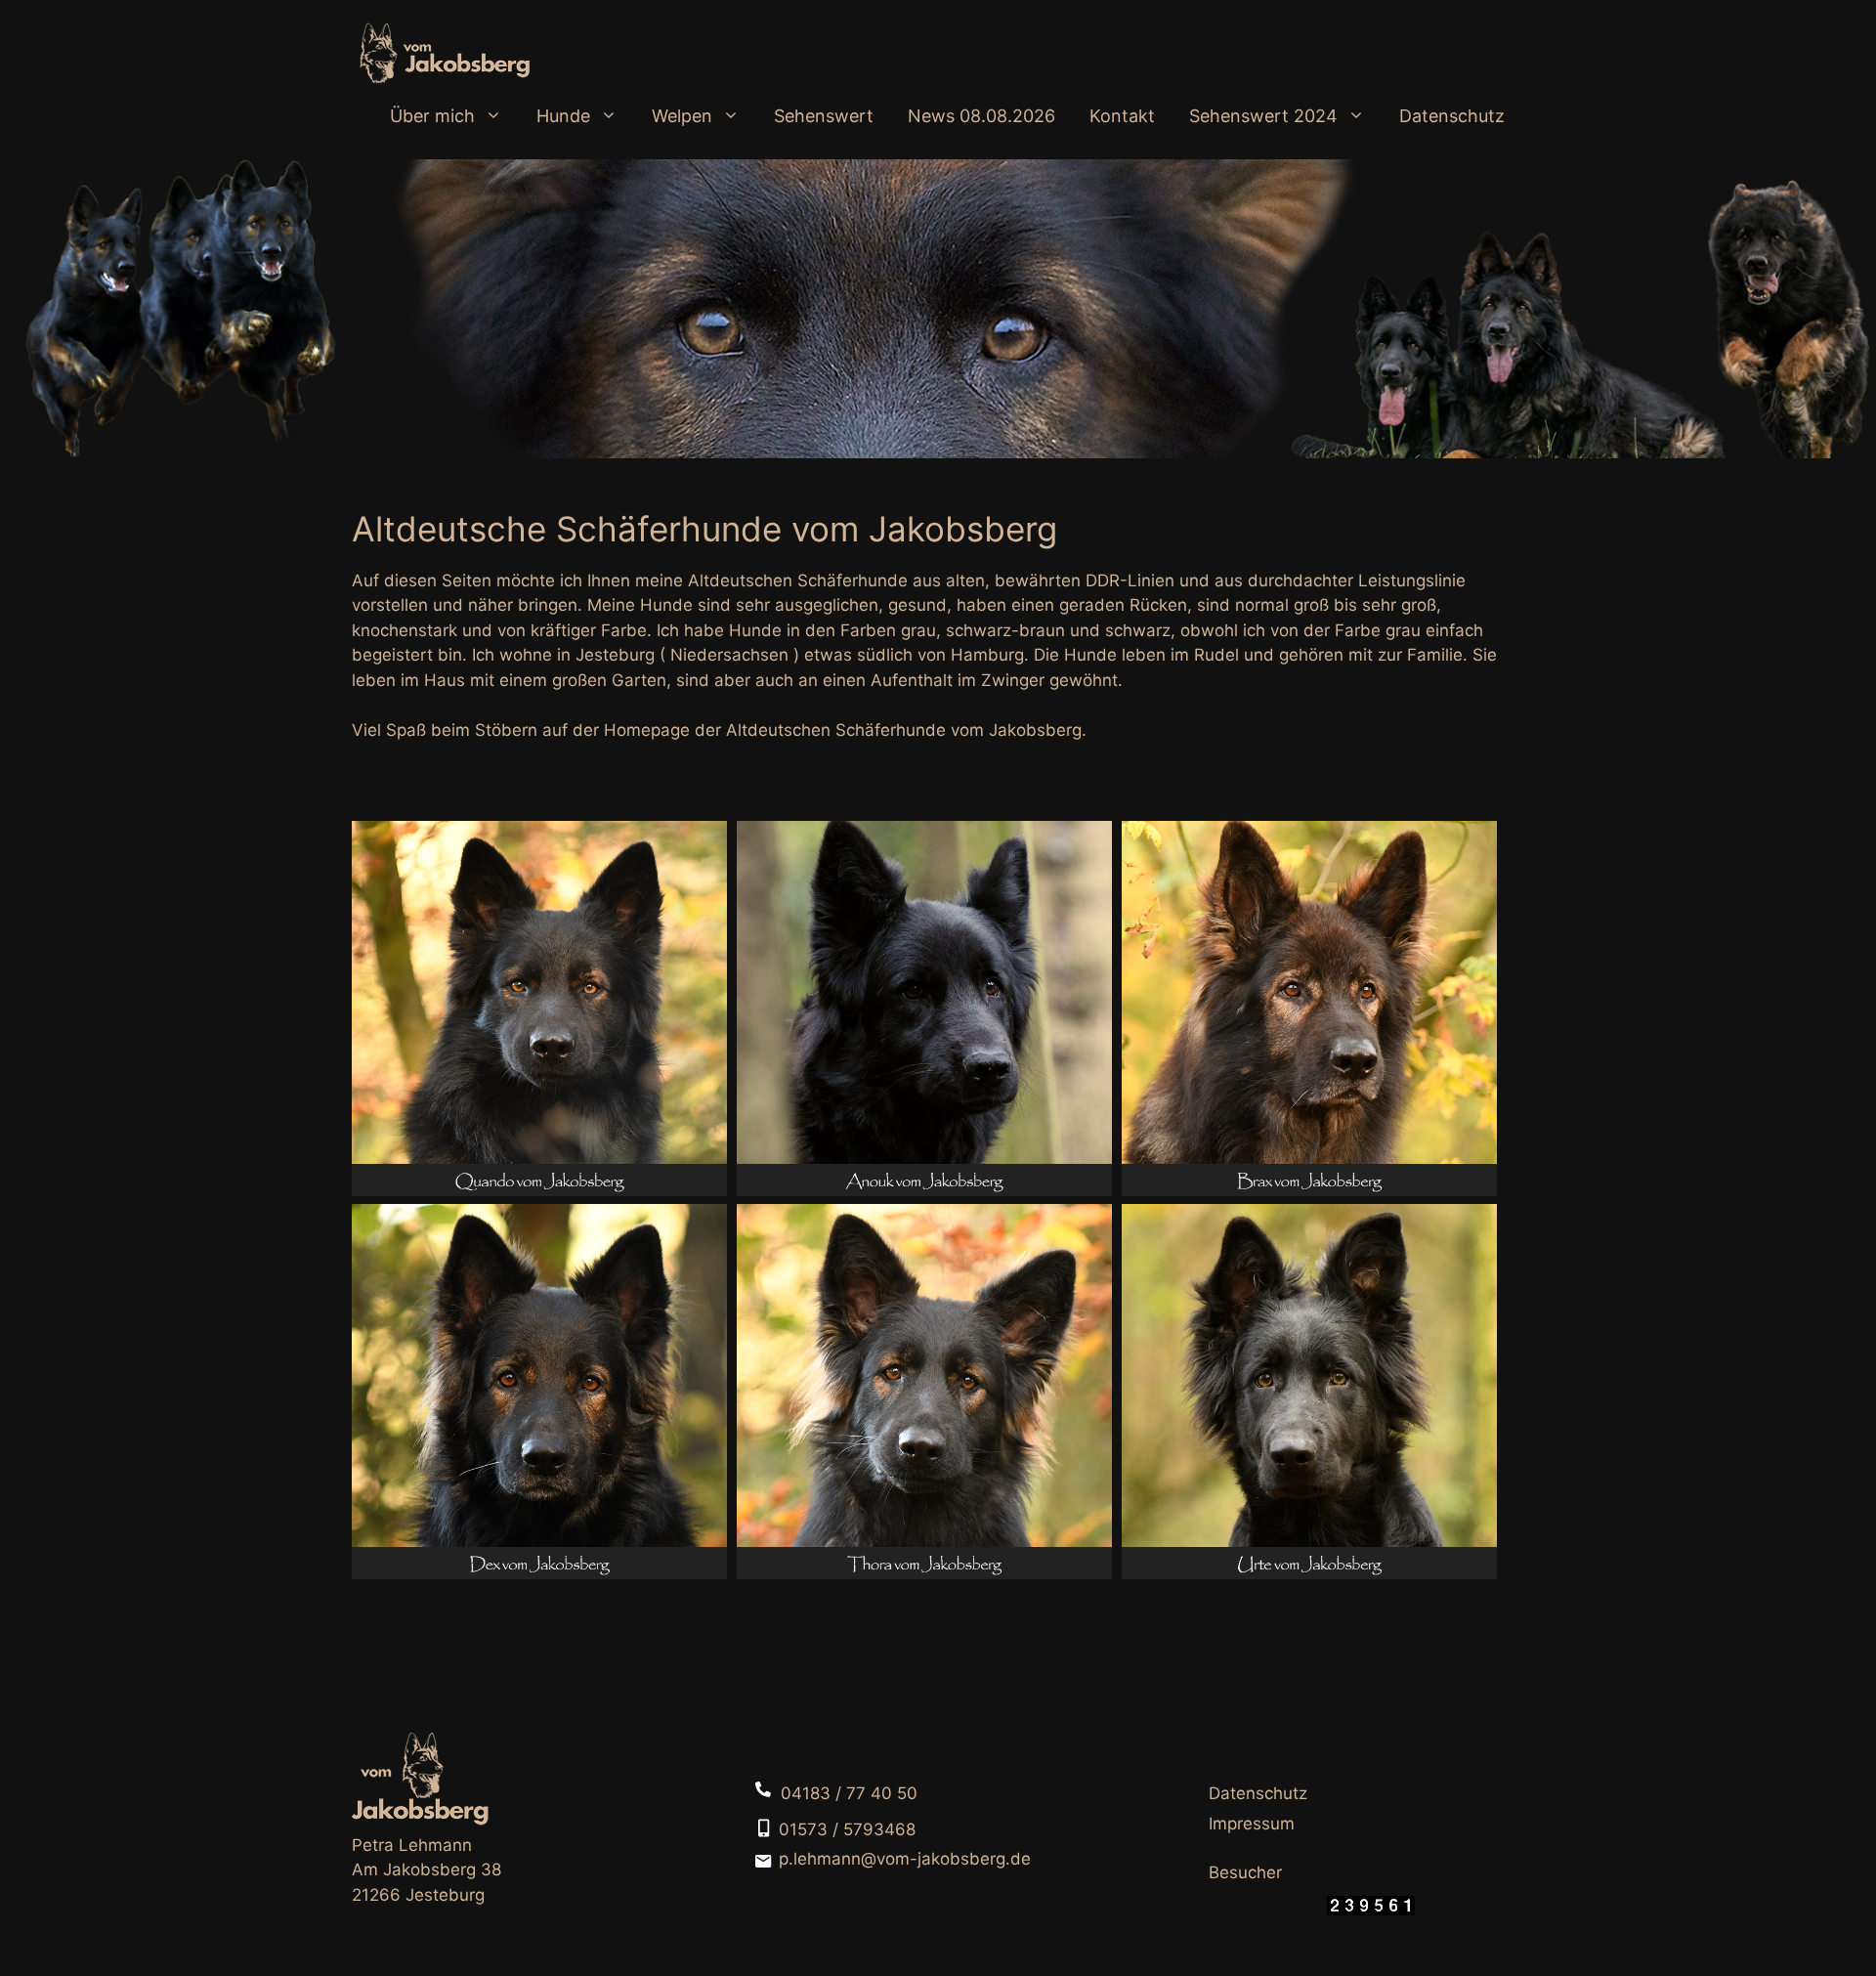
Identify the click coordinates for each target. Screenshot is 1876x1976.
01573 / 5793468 (847, 1829)
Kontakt (1122, 116)
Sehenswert (824, 116)
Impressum (1252, 1824)
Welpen (682, 116)
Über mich (432, 116)
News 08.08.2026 (981, 116)
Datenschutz (1452, 116)
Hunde (563, 116)
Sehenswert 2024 (1263, 116)
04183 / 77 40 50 (849, 1793)
